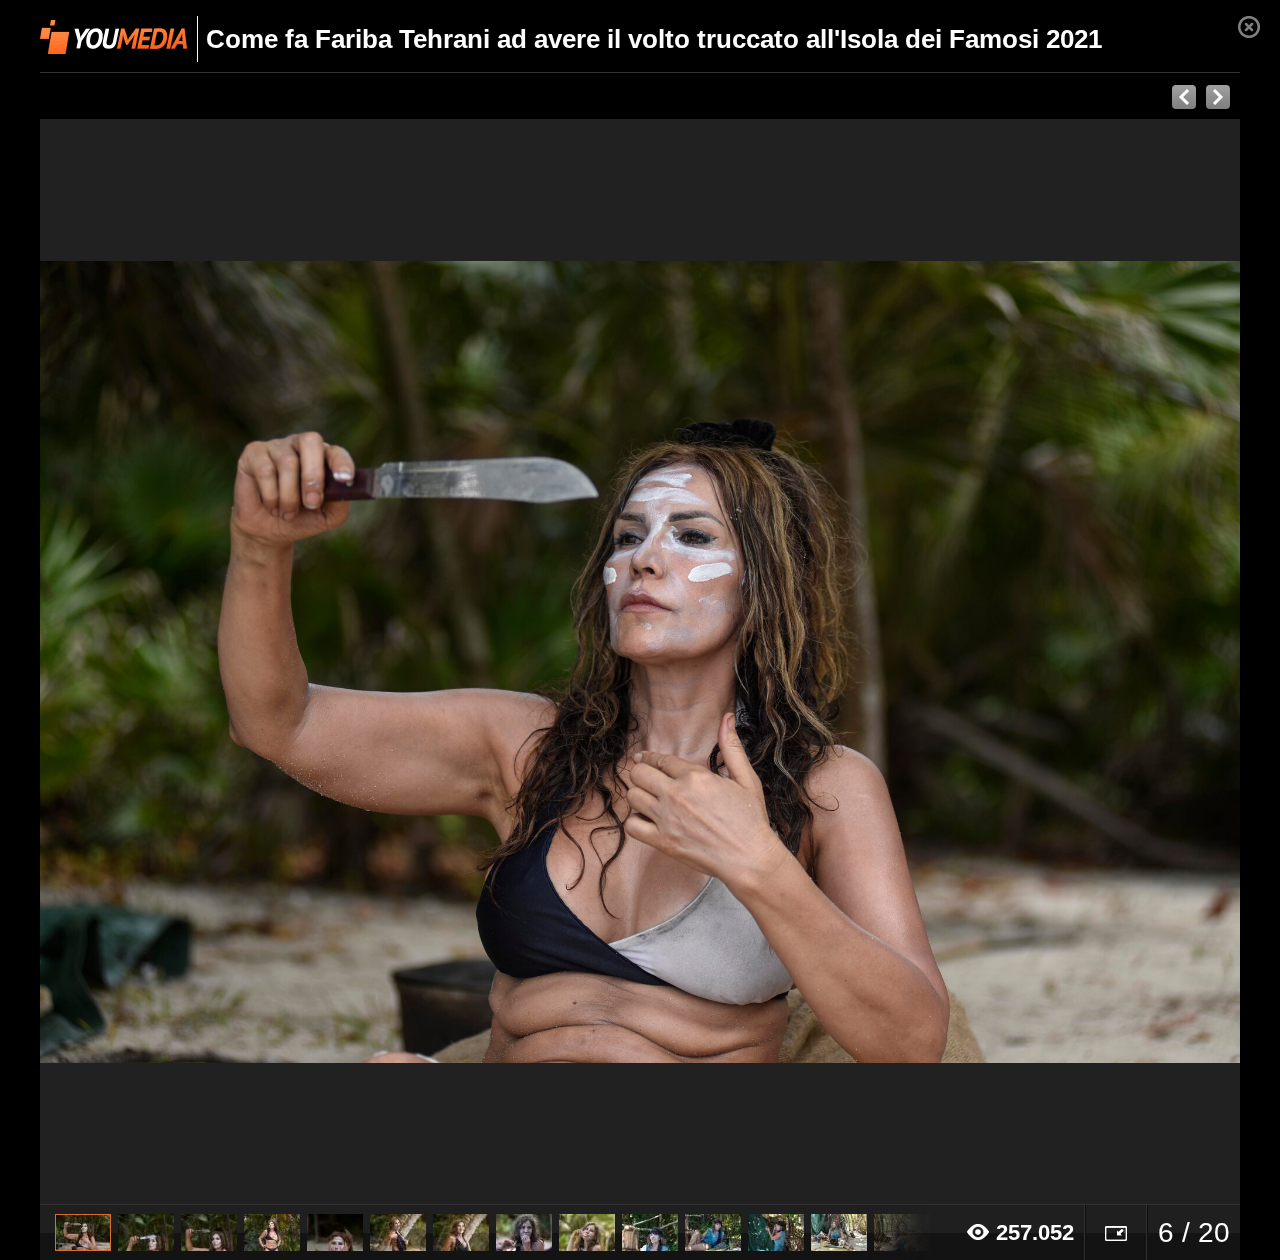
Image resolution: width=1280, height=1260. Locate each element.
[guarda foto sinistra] (160, 662)
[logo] (113, 37)
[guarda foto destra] (760, 662)
